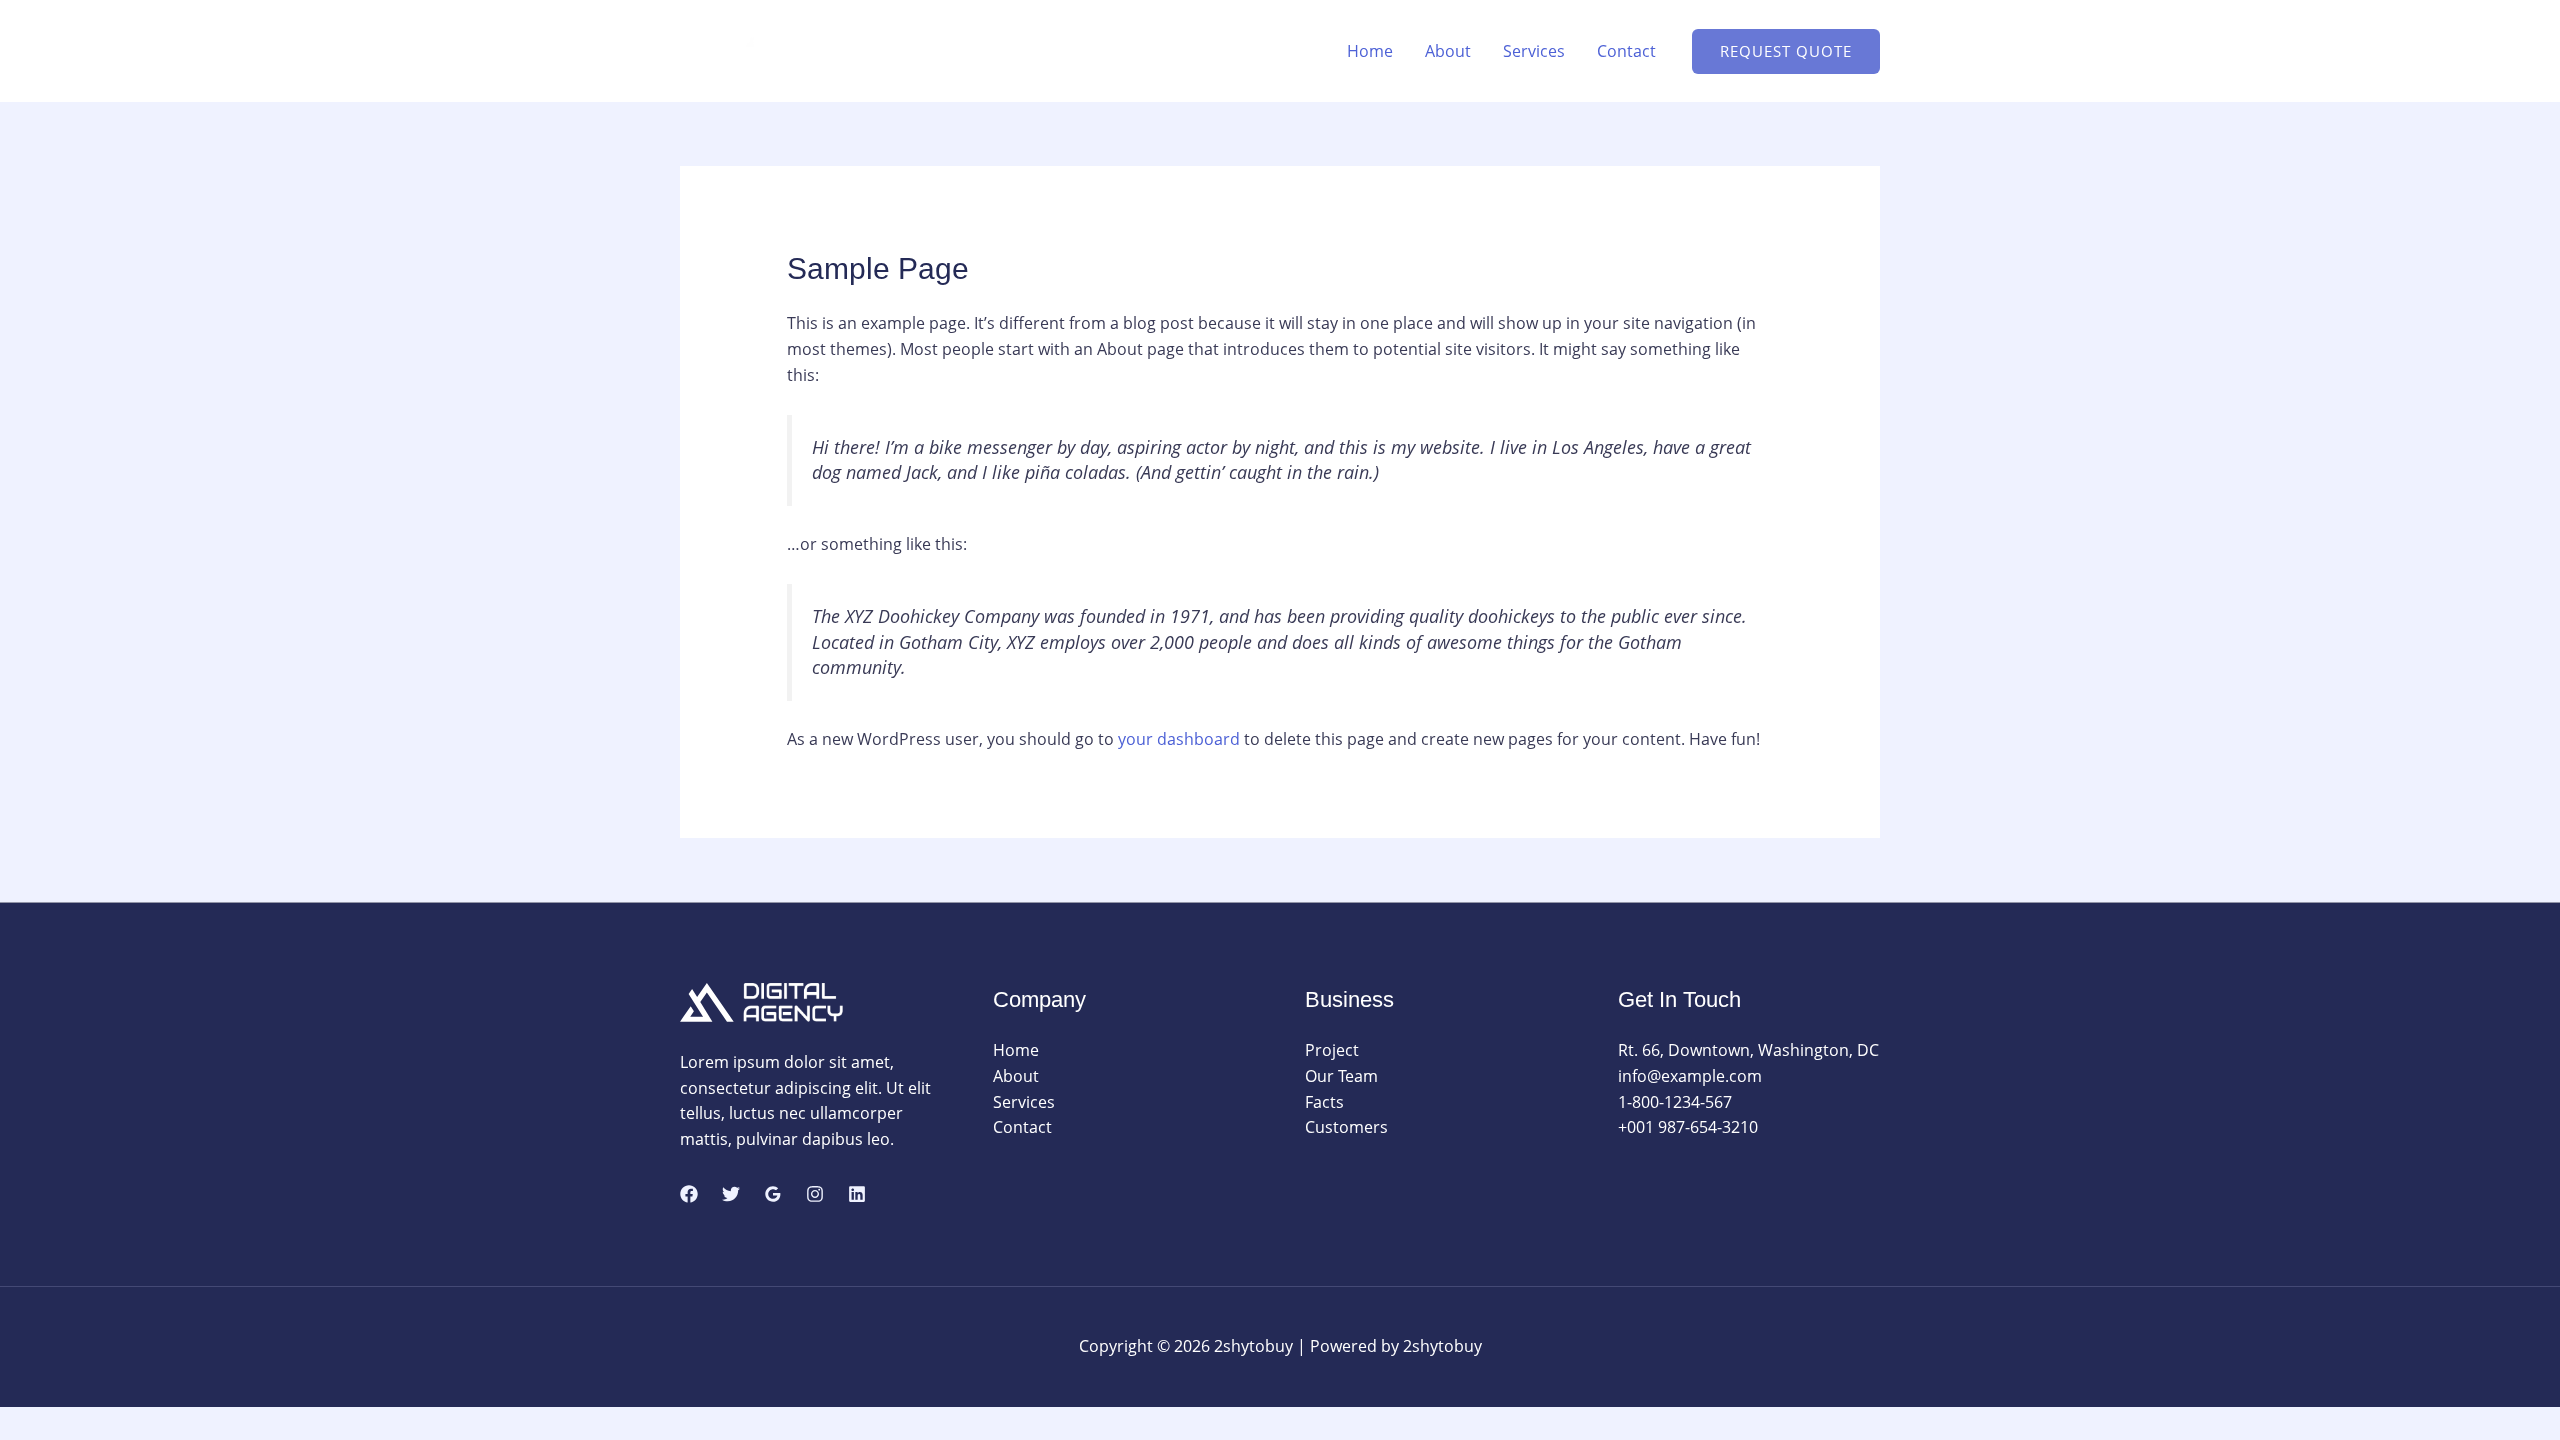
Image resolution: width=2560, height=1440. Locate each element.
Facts (1324, 1102)
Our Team (1341, 1076)
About (1448, 51)
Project (1332, 1050)
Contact (1626, 51)
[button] (1786, 51)
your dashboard (1179, 739)
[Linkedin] (857, 1194)
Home (1370, 51)
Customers (1346, 1127)
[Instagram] (815, 1194)
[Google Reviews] (773, 1194)
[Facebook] (689, 1194)
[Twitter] (731, 1194)
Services (1534, 51)
